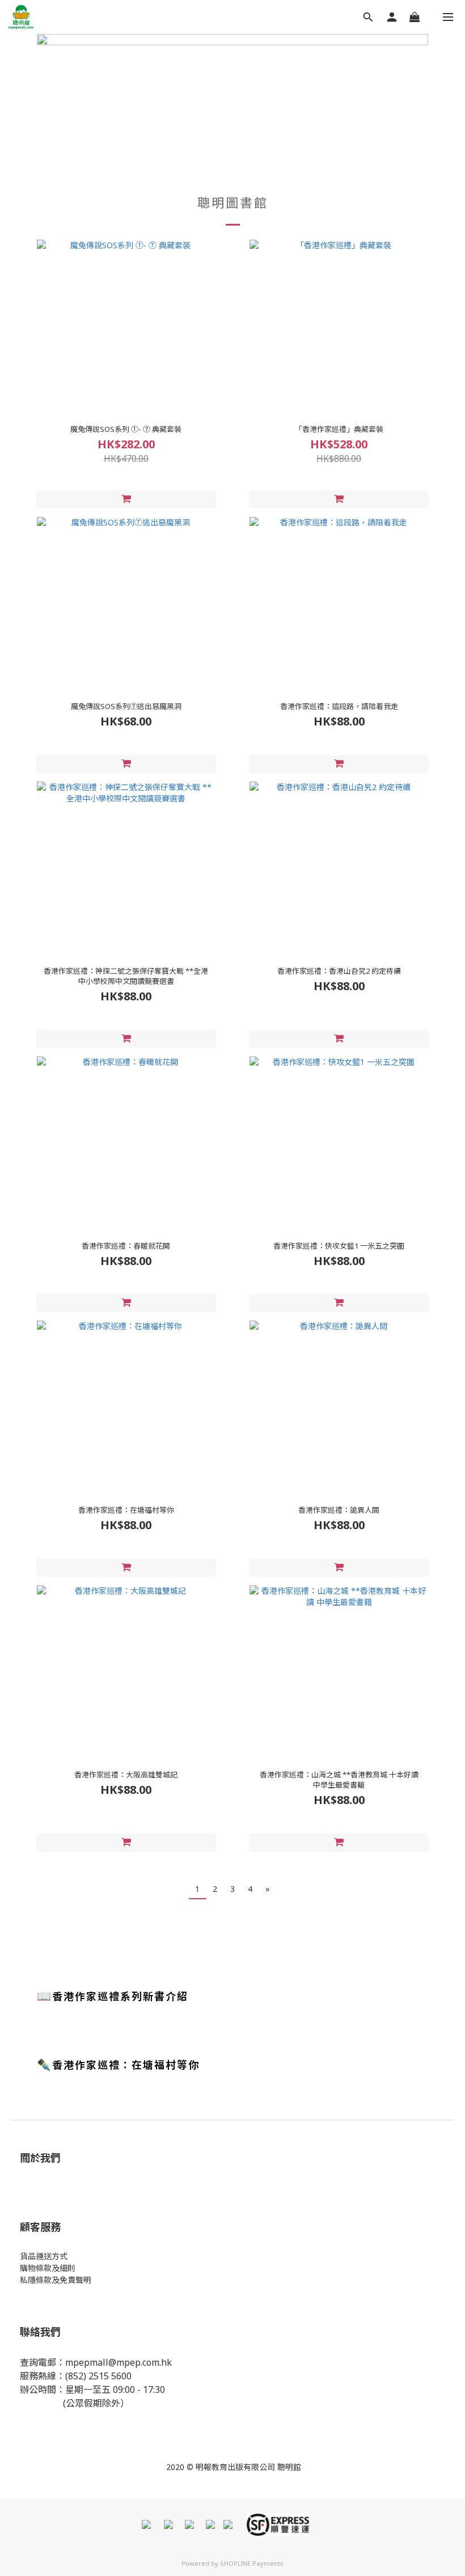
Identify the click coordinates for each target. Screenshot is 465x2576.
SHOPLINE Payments (252, 2563)
